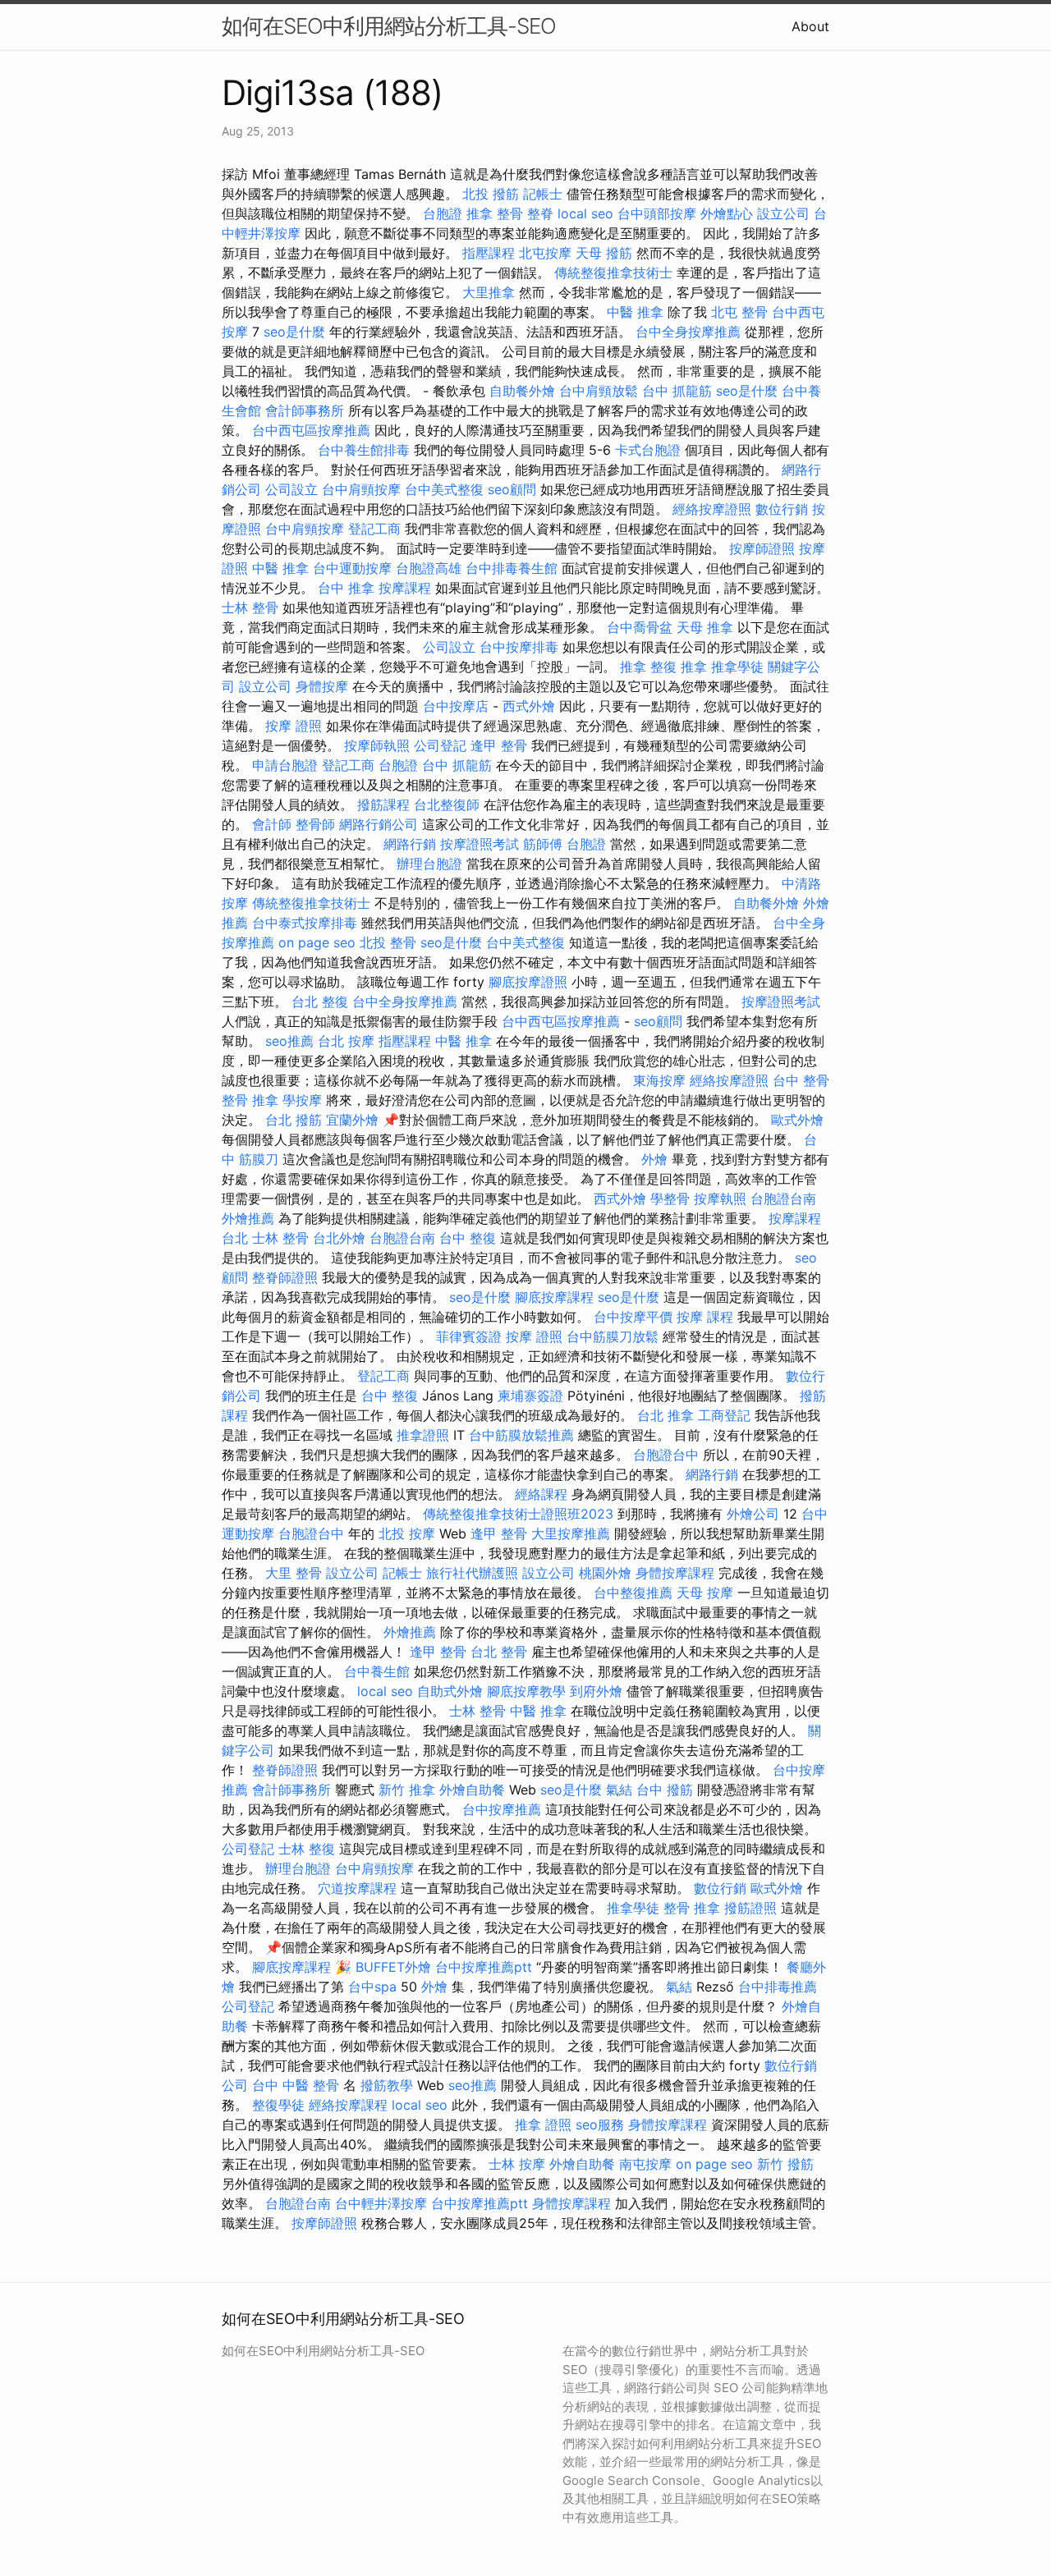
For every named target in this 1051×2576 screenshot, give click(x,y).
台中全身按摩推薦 (688, 332)
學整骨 (670, 1199)
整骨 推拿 (250, 1100)
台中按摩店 (456, 706)
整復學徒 (278, 2105)
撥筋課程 (383, 804)
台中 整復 (468, 1238)
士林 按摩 (517, 2164)
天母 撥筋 (604, 253)
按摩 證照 (294, 726)
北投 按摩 (407, 1533)
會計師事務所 (305, 410)
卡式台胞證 (648, 450)
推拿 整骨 (495, 213)
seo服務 (600, 2125)
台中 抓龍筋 (677, 391)
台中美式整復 (444, 489)
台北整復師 (447, 804)
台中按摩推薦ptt (484, 1967)
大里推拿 (489, 292)
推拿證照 (423, 1435)
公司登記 (440, 745)
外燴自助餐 (472, 1790)
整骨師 (315, 824)
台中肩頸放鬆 (599, 391)
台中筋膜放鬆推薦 (521, 1435)
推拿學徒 (737, 667)
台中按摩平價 (633, 1317)
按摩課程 (405, 588)
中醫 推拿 (635, 312)
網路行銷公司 (379, 824)
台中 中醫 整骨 (296, 2085)
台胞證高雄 (429, 568)
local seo (585, 213)
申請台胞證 (285, 765)
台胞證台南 (783, 1199)
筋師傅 (543, 844)
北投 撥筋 (491, 194)
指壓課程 (489, 253)
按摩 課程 (705, 1317)
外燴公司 (753, 1514)
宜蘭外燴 (352, 1120)
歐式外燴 (797, 1120)
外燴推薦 (248, 1218)
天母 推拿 (705, 627)
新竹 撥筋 (785, 2164)
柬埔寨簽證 (530, 1396)
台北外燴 (339, 1238)
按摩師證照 (762, 548)
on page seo (317, 942)
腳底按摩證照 (528, 982)
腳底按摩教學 (526, 1691)
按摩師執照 (377, 745)
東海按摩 (659, 1080)
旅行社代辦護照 (472, 1573)
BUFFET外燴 (393, 1967)
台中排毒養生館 (512, 568)
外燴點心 (727, 213)
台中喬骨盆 (640, 627)
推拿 (633, 667)
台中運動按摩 (352, 568)
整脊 (540, 213)
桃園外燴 (605, 1573)
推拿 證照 (543, 2125)
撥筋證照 (750, 1908)
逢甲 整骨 (499, 745)
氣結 (619, 1790)
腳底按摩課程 (554, 1297)
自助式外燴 (450, 1691)
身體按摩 (322, 686)
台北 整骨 (499, 1652)
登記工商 (374, 529)
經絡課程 (541, 1494)
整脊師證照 (285, 1277)
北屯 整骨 (739, 312)
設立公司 (783, 213)
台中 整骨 (801, 1080)
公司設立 (291, 489)
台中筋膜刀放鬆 (613, 1336)
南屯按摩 (645, 2164)
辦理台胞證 (429, 864)
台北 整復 (320, 1002)
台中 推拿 (346, 588)
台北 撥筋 (294, 1120)
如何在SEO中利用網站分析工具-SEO (389, 26)
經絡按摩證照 (712, 509)
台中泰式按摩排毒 (305, 923)
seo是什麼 (294, 332)
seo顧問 (512, 489)
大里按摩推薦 (571, 1533)
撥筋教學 (387, 2085)
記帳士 (543, 194)
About (810, 26)
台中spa (372, 1987)
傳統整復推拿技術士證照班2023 (518, 1514)
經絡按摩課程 (348, 2105)
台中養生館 (377, 1671)
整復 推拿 (679, 667)
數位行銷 (782, 509)
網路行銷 (410, 844)
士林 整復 (307, 1849)
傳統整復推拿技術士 (613, 273)
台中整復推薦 (633, 1593)
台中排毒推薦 (778, 1987)
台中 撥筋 (665, 1790)
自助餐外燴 (522, 391)
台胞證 (443, 213)
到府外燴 (596, 1691)
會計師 (272, 824)
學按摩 (302, 1100)
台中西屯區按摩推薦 (311, 430)
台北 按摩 (346, 1041)
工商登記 (724, 1415)
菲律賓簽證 (469, 1336)
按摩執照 (720, 1199)
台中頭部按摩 (657, 213)
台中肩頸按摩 (361, 489)
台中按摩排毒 (519, 647)
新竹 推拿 (407, 1790)
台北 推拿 (665, 1415)
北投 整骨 (388, 942)
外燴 (654, 1159)
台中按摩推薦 (502, 1809)
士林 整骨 (250, 607)
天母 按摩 (705, 1593)
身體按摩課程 (675, 1573)
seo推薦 (289, 1041)
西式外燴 (529, 706)
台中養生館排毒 (364, 450)
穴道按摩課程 (357, 1888)
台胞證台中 (666, 1455)
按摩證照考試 (480, 844)
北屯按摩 (545, 253)
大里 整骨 (294, 1573)
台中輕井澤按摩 (381, 2203)
